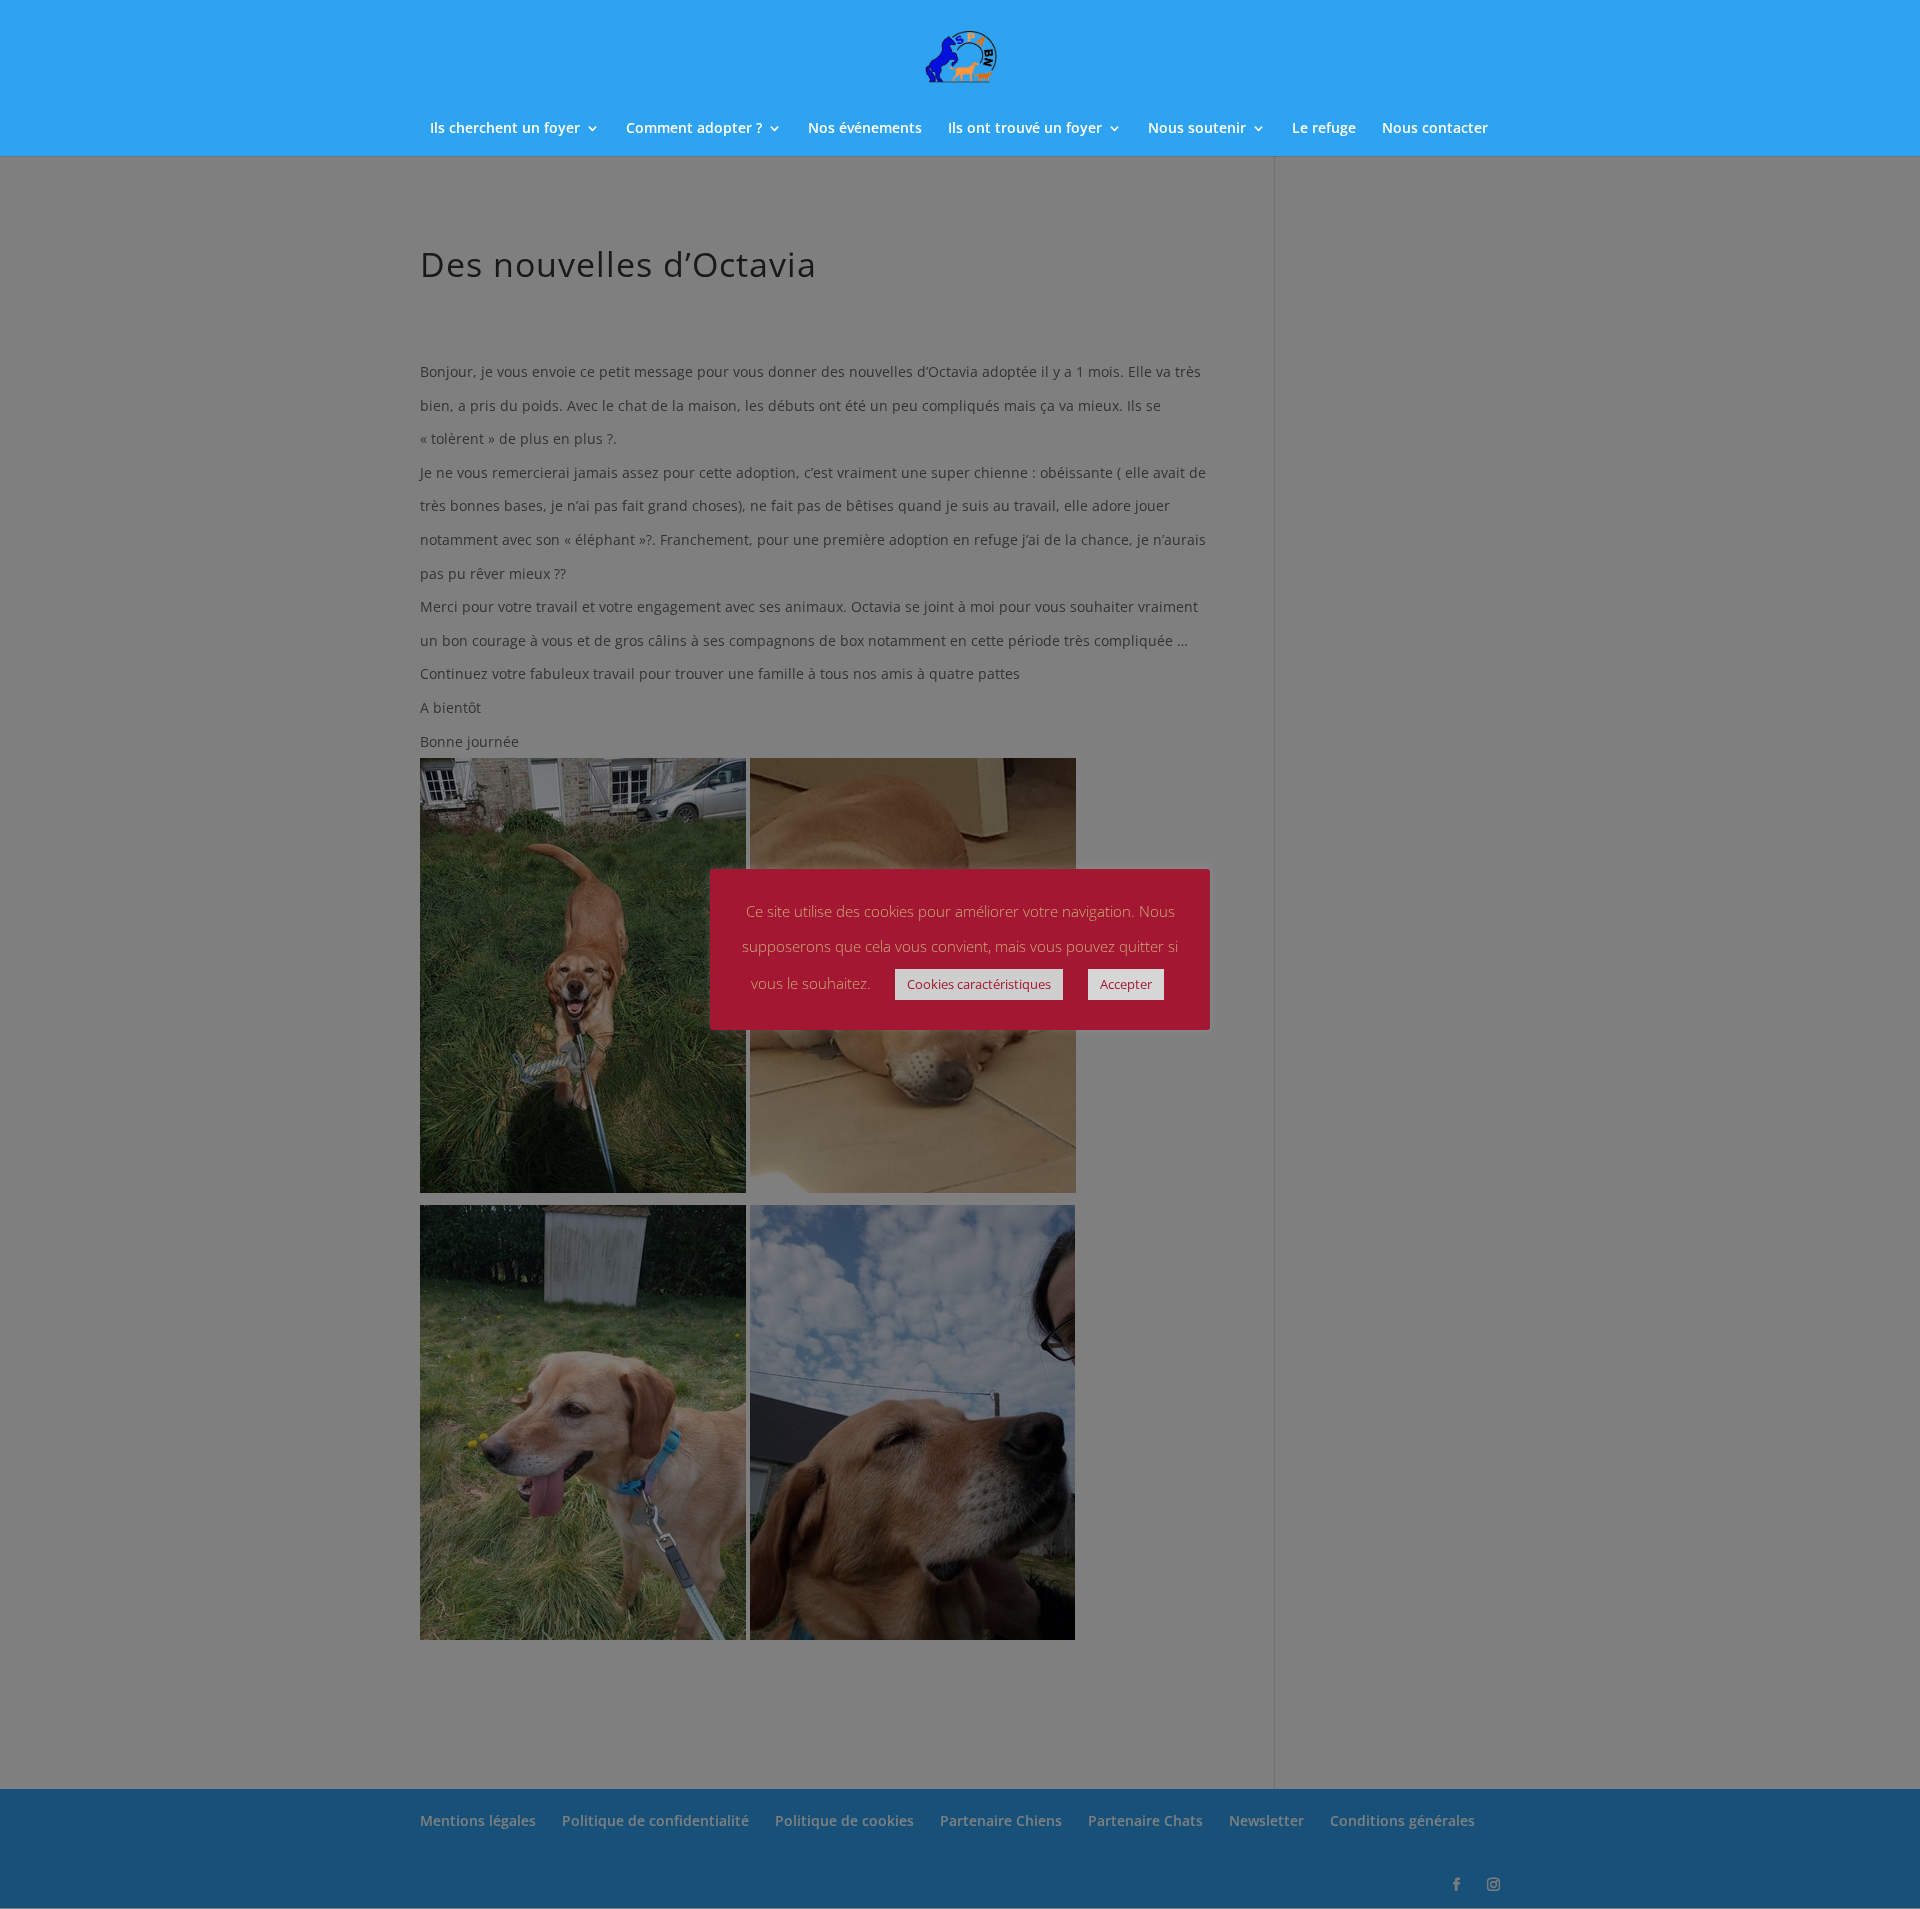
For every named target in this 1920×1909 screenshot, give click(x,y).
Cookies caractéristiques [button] (979, 984)
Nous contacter (1435, 129)
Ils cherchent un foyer (505, 129)
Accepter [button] (1126, 984)
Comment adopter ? (694, 129)
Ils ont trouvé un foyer (1025, 129)
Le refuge (1324, 129)
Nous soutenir (1197, 129)
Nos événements (865, 129)
